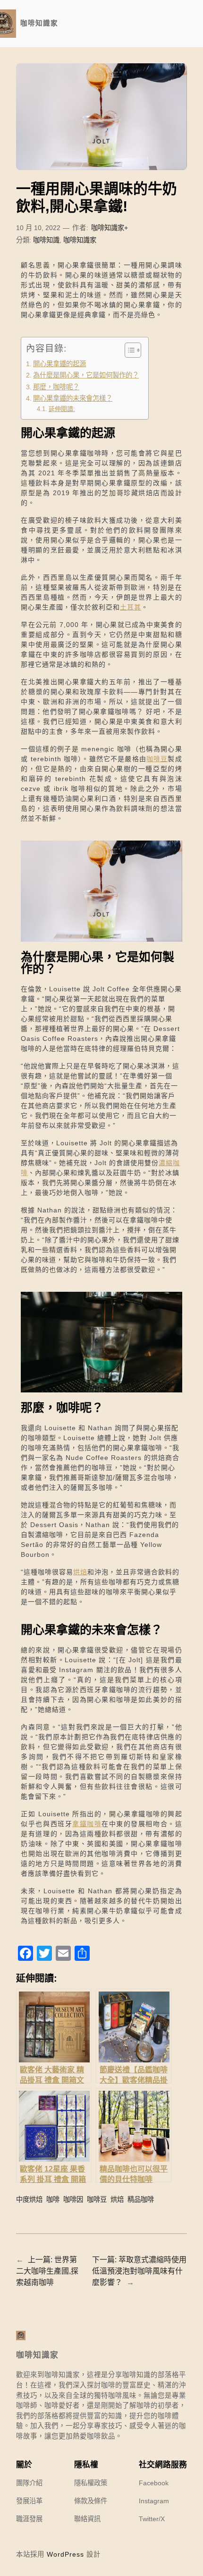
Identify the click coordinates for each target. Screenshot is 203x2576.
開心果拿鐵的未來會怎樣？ (73, 398)
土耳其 (131, 607)
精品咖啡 (141, 2199)
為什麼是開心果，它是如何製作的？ (86, 375)
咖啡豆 (157, 759)
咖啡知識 (46, 240)
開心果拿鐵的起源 (59, 364)
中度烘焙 (29, 2199)
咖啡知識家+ (110, 228)
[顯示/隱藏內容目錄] (128, 350)
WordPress (65, 2554)
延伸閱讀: (62, 409)
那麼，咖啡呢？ (56, 387)
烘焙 (80, 1572)
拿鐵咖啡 (87, 1824)
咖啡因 (73, 2199)
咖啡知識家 (39, 23)
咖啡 (53, 2199)
